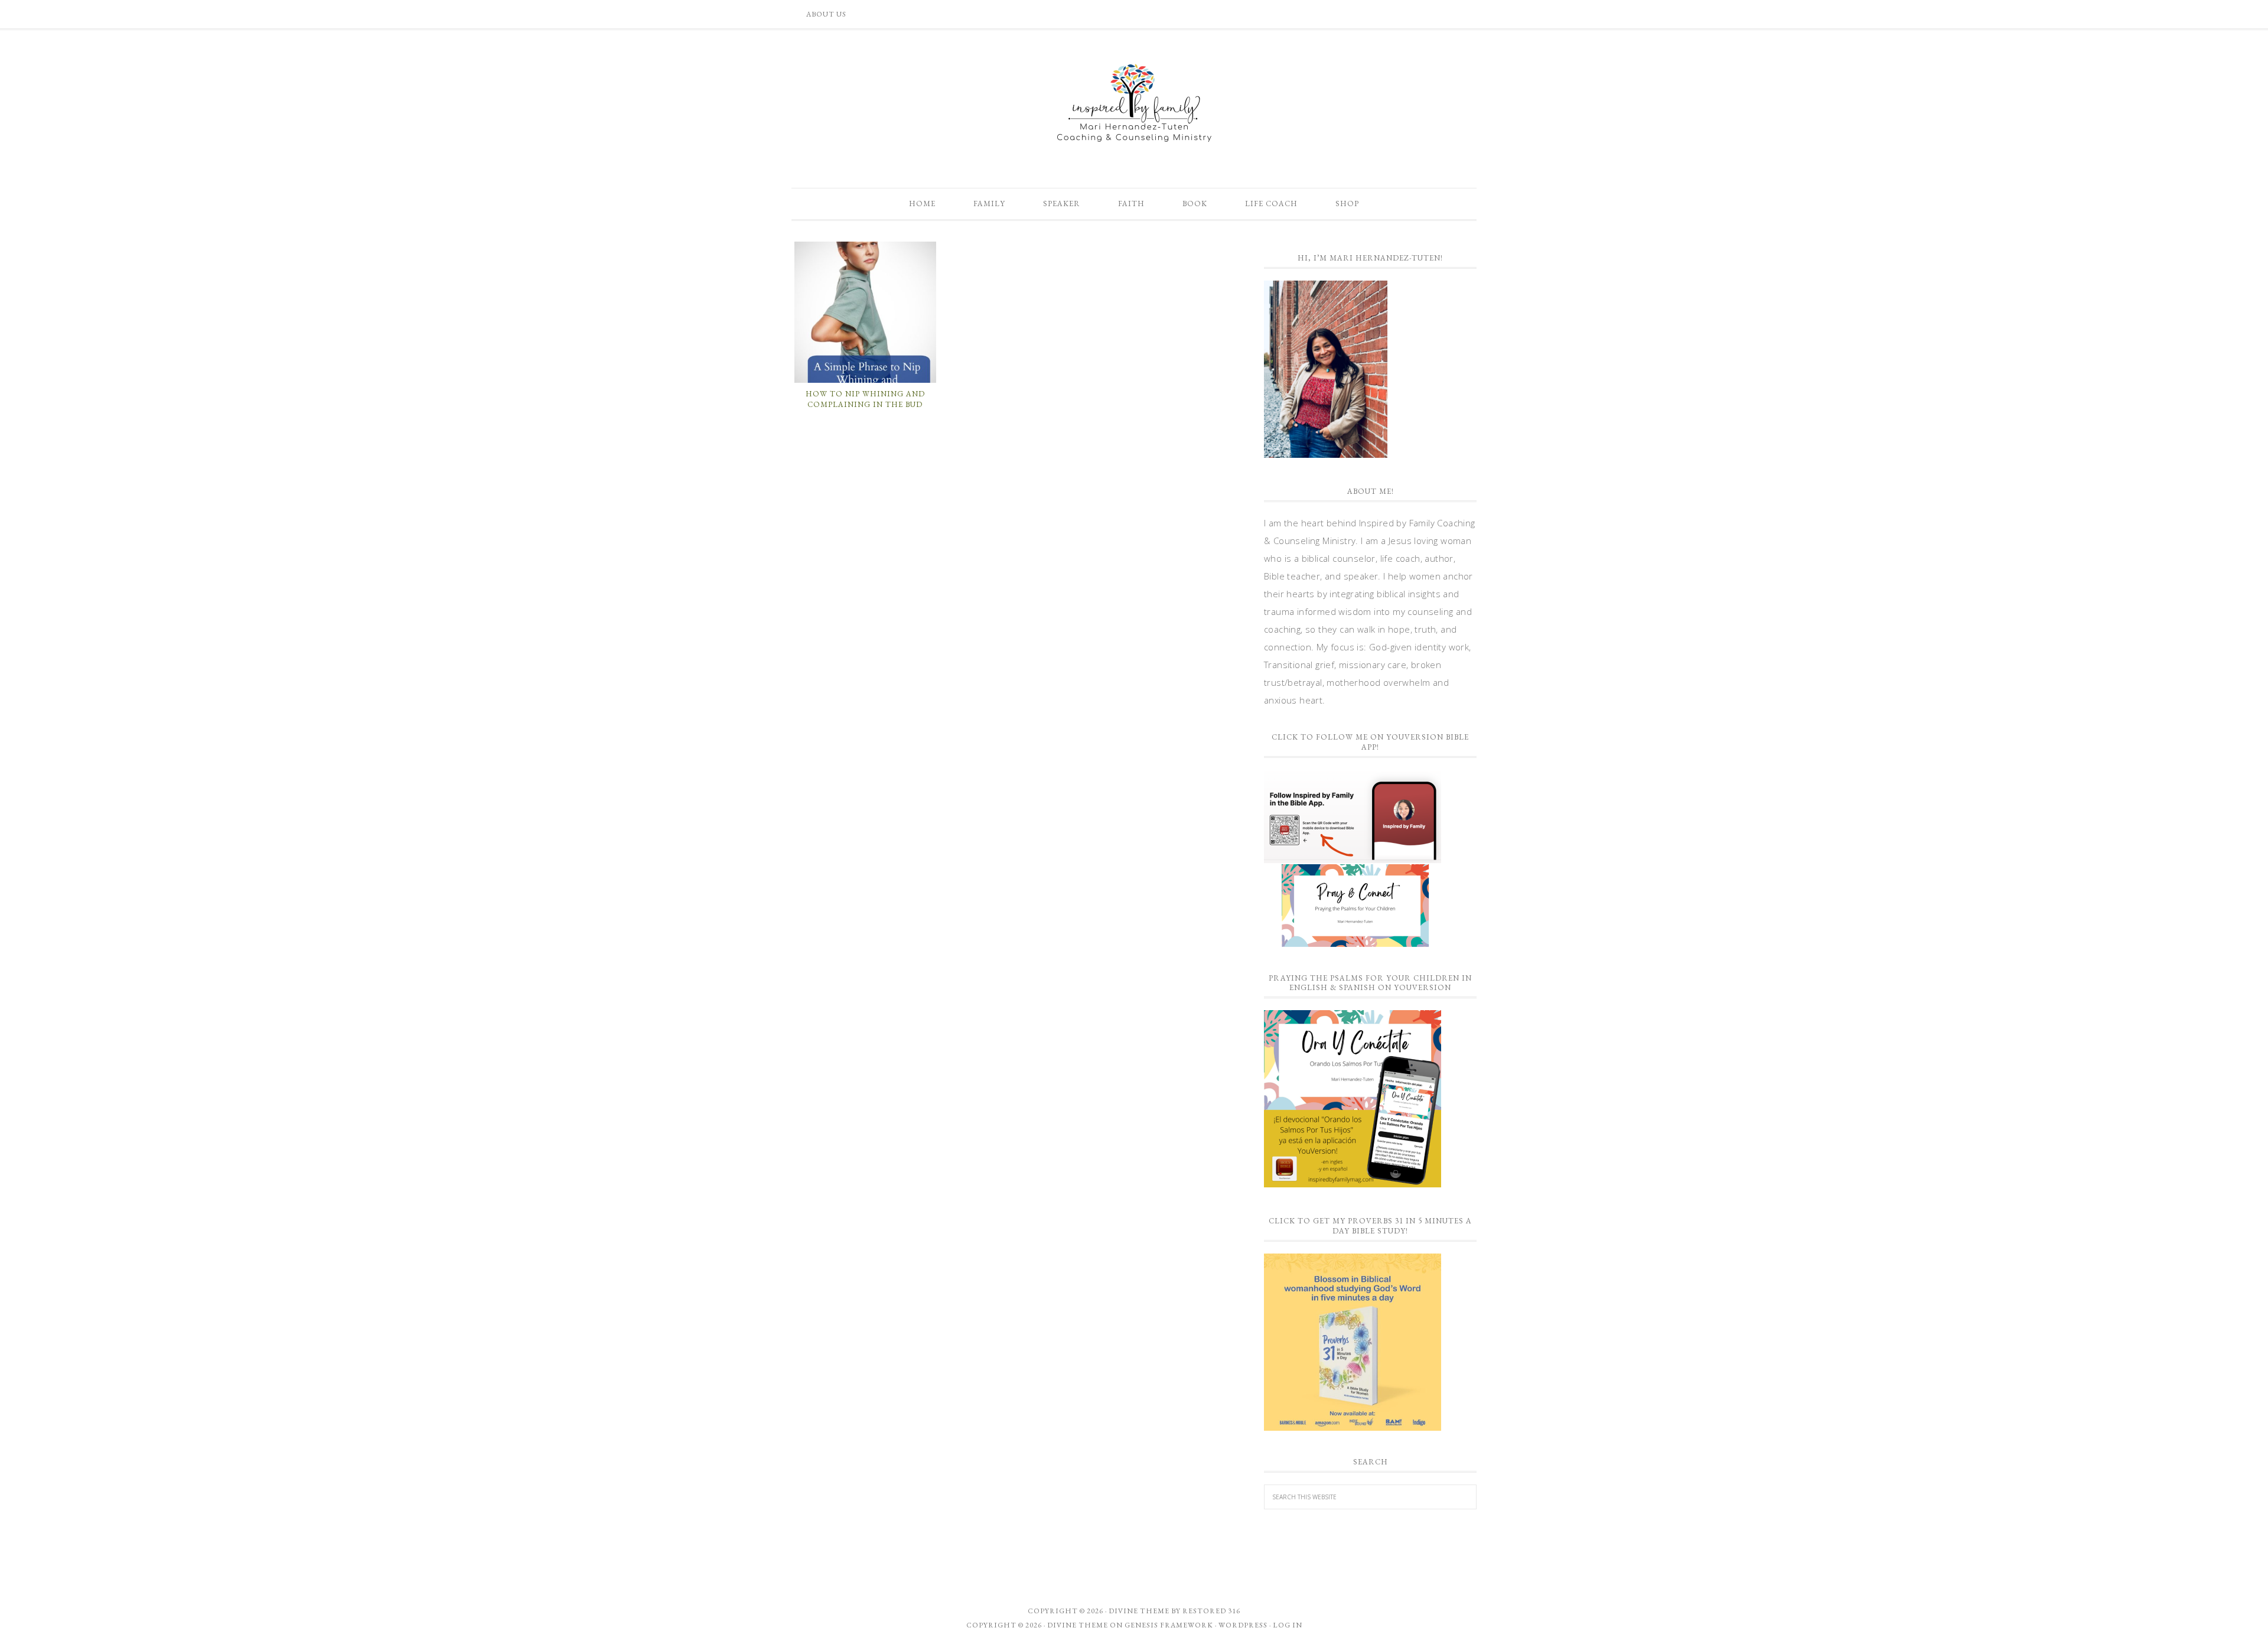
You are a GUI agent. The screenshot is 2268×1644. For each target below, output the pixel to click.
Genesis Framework (1169, 1625)
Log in (1288, 1625)
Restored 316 (1211, 1611)
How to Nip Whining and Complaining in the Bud (865, 399)
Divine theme (1139, 1611)
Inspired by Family (1134, 103)
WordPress (1243, 1625)
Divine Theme (1078, 1625)
